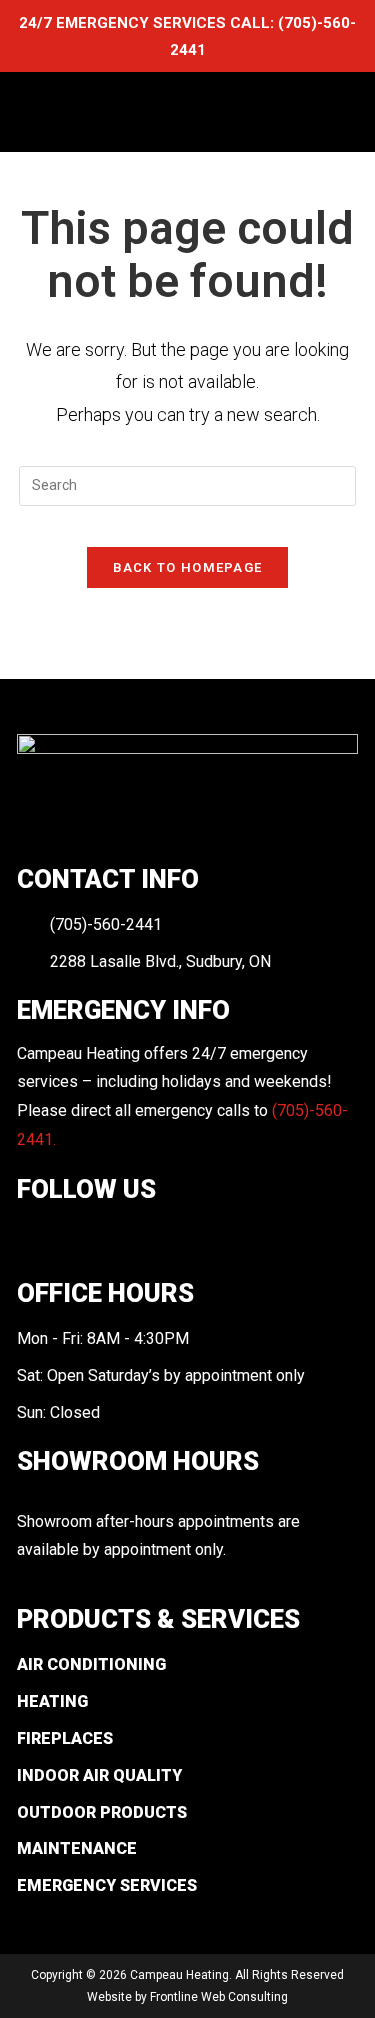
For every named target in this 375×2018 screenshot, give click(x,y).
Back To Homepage (188, 567)
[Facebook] (31, 1237)
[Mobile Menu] (338, 111)
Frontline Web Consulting (219, 1997)
